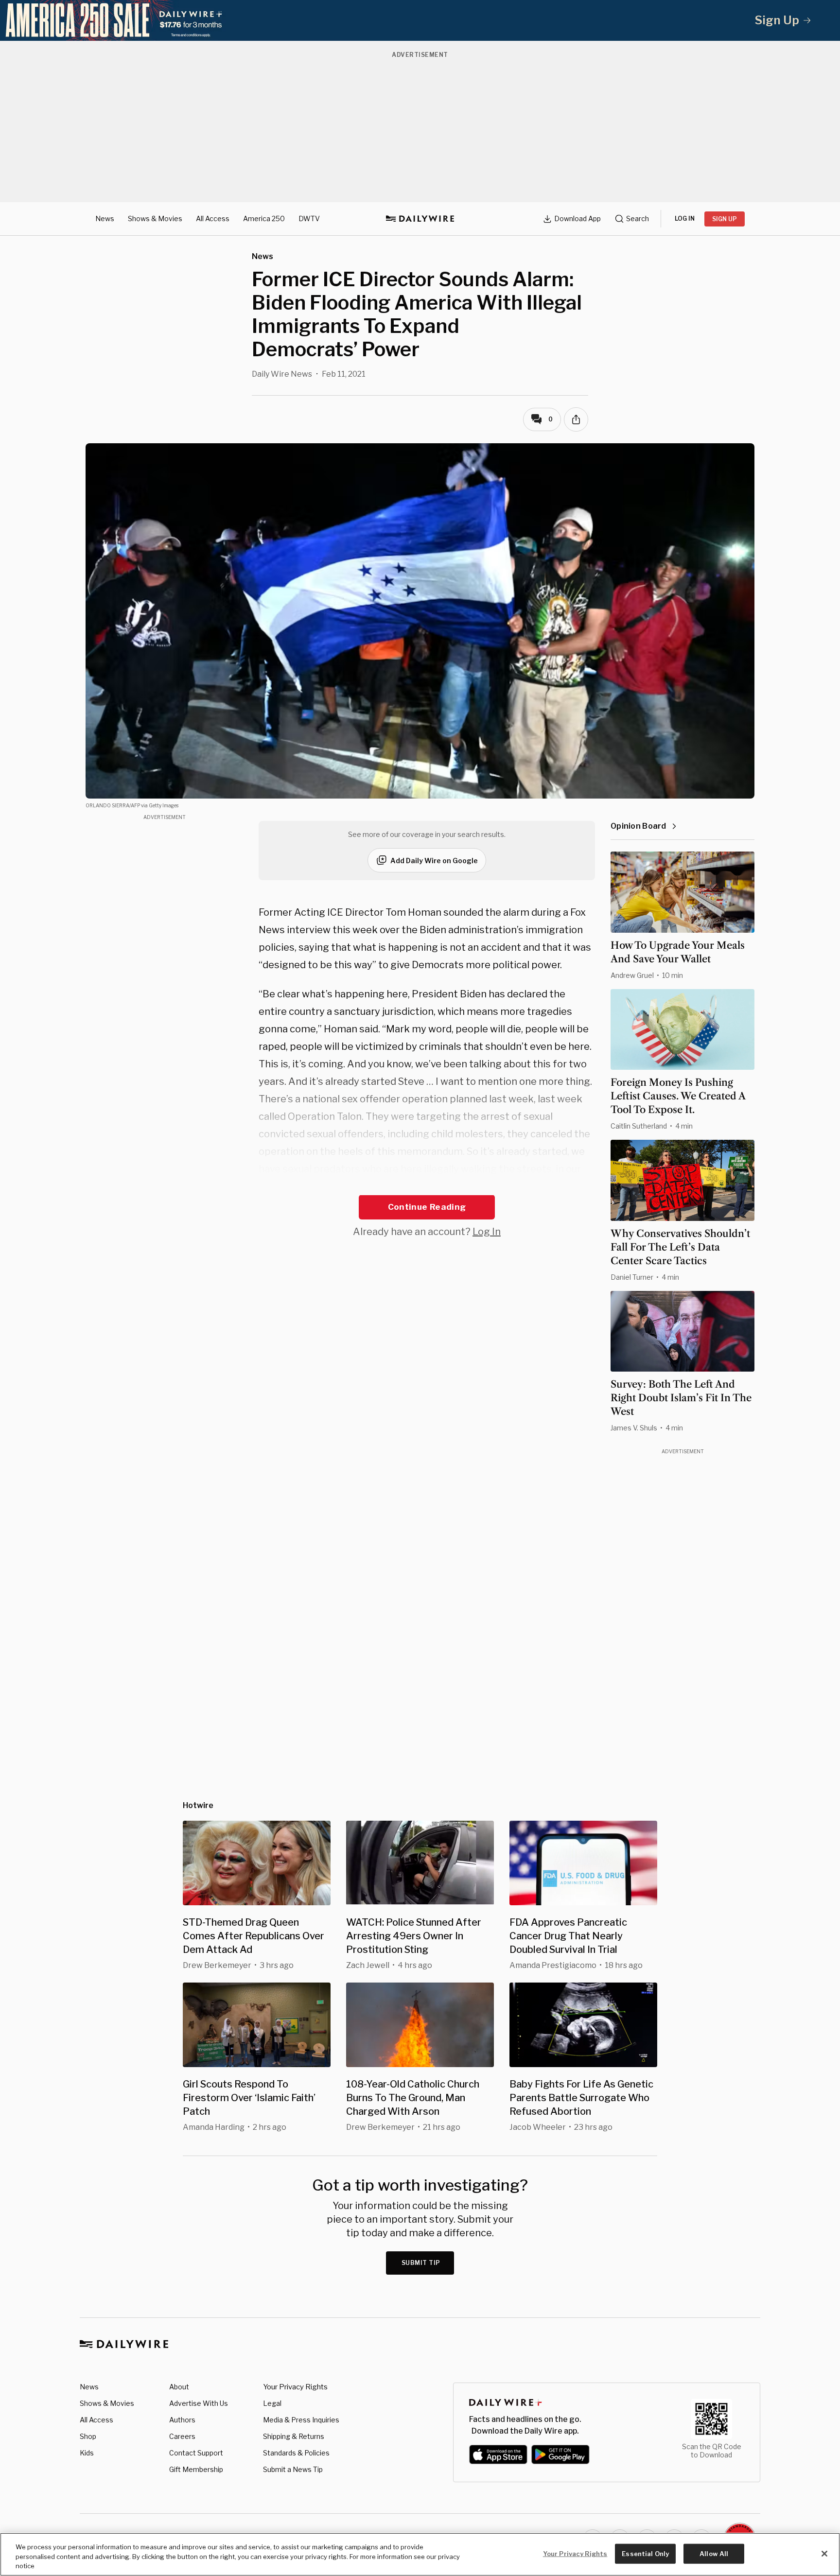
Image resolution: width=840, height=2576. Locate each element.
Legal (272, 2403)
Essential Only (645, 2553)
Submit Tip (421, 2263)
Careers (182, 2436)
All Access (213, 218)
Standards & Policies (296, 2453)
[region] (420, 2554)
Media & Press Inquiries (301, 2420)
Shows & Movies (155, 218)
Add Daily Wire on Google (434, 861)
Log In (487, 1232)
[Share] (576, 419)
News (105, 218)
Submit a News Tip (293, 2469)
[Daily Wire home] (420, 219)
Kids (87, 2453)
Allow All (714, 2553)
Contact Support (196, 2453)
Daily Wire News (282, 374)
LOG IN (685, 218)
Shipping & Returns (294, 2436)
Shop (88, 2436)
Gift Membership (196, 2469)
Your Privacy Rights (295, 2387)
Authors (182, 2420)
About (179, 2387)
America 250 (264, 218)
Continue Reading (427, 1207)
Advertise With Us (199, 2403)
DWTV (309, 218)
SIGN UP (725, 219)
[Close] (824, 2554)
